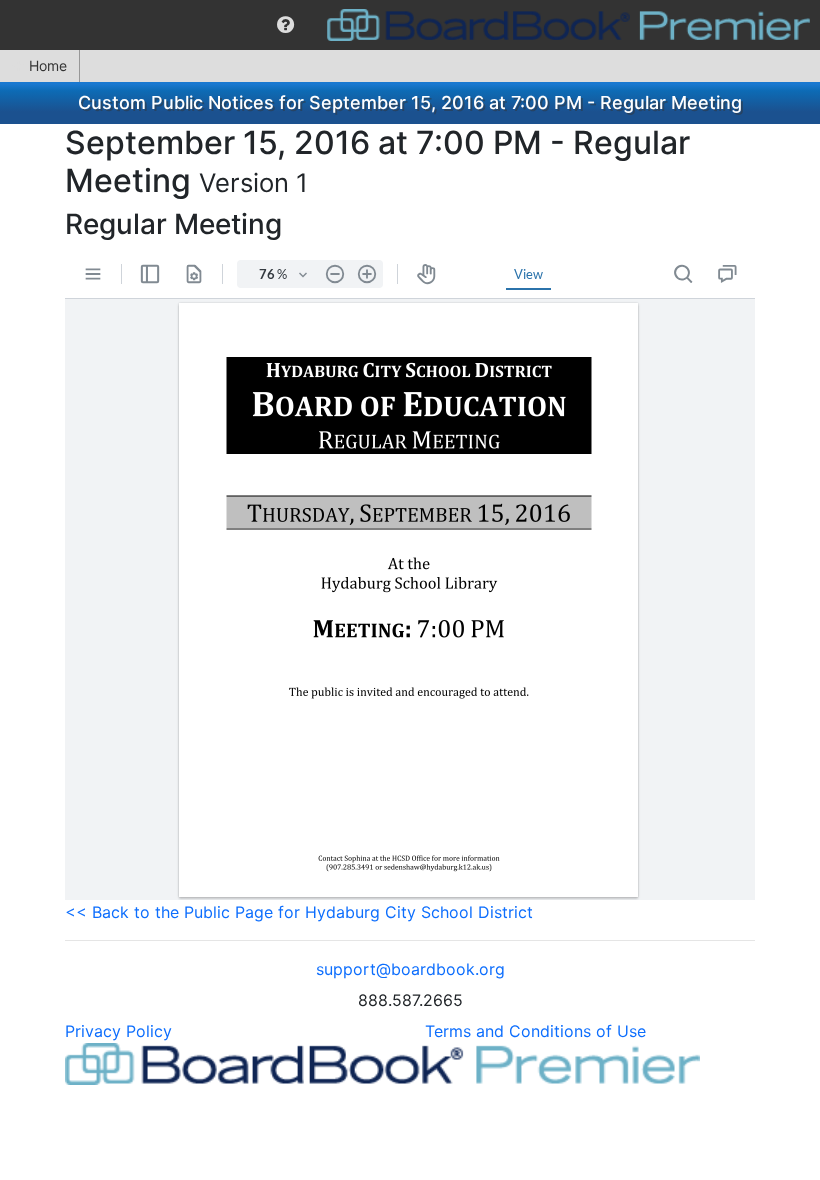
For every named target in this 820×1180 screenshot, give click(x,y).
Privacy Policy (118, 1031)
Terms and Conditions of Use (535, 1031)
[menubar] (410, 25)
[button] (285, 25)
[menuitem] (285, 25)
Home (48, 65)
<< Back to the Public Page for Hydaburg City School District (299, 912)
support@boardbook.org (410, 969)
